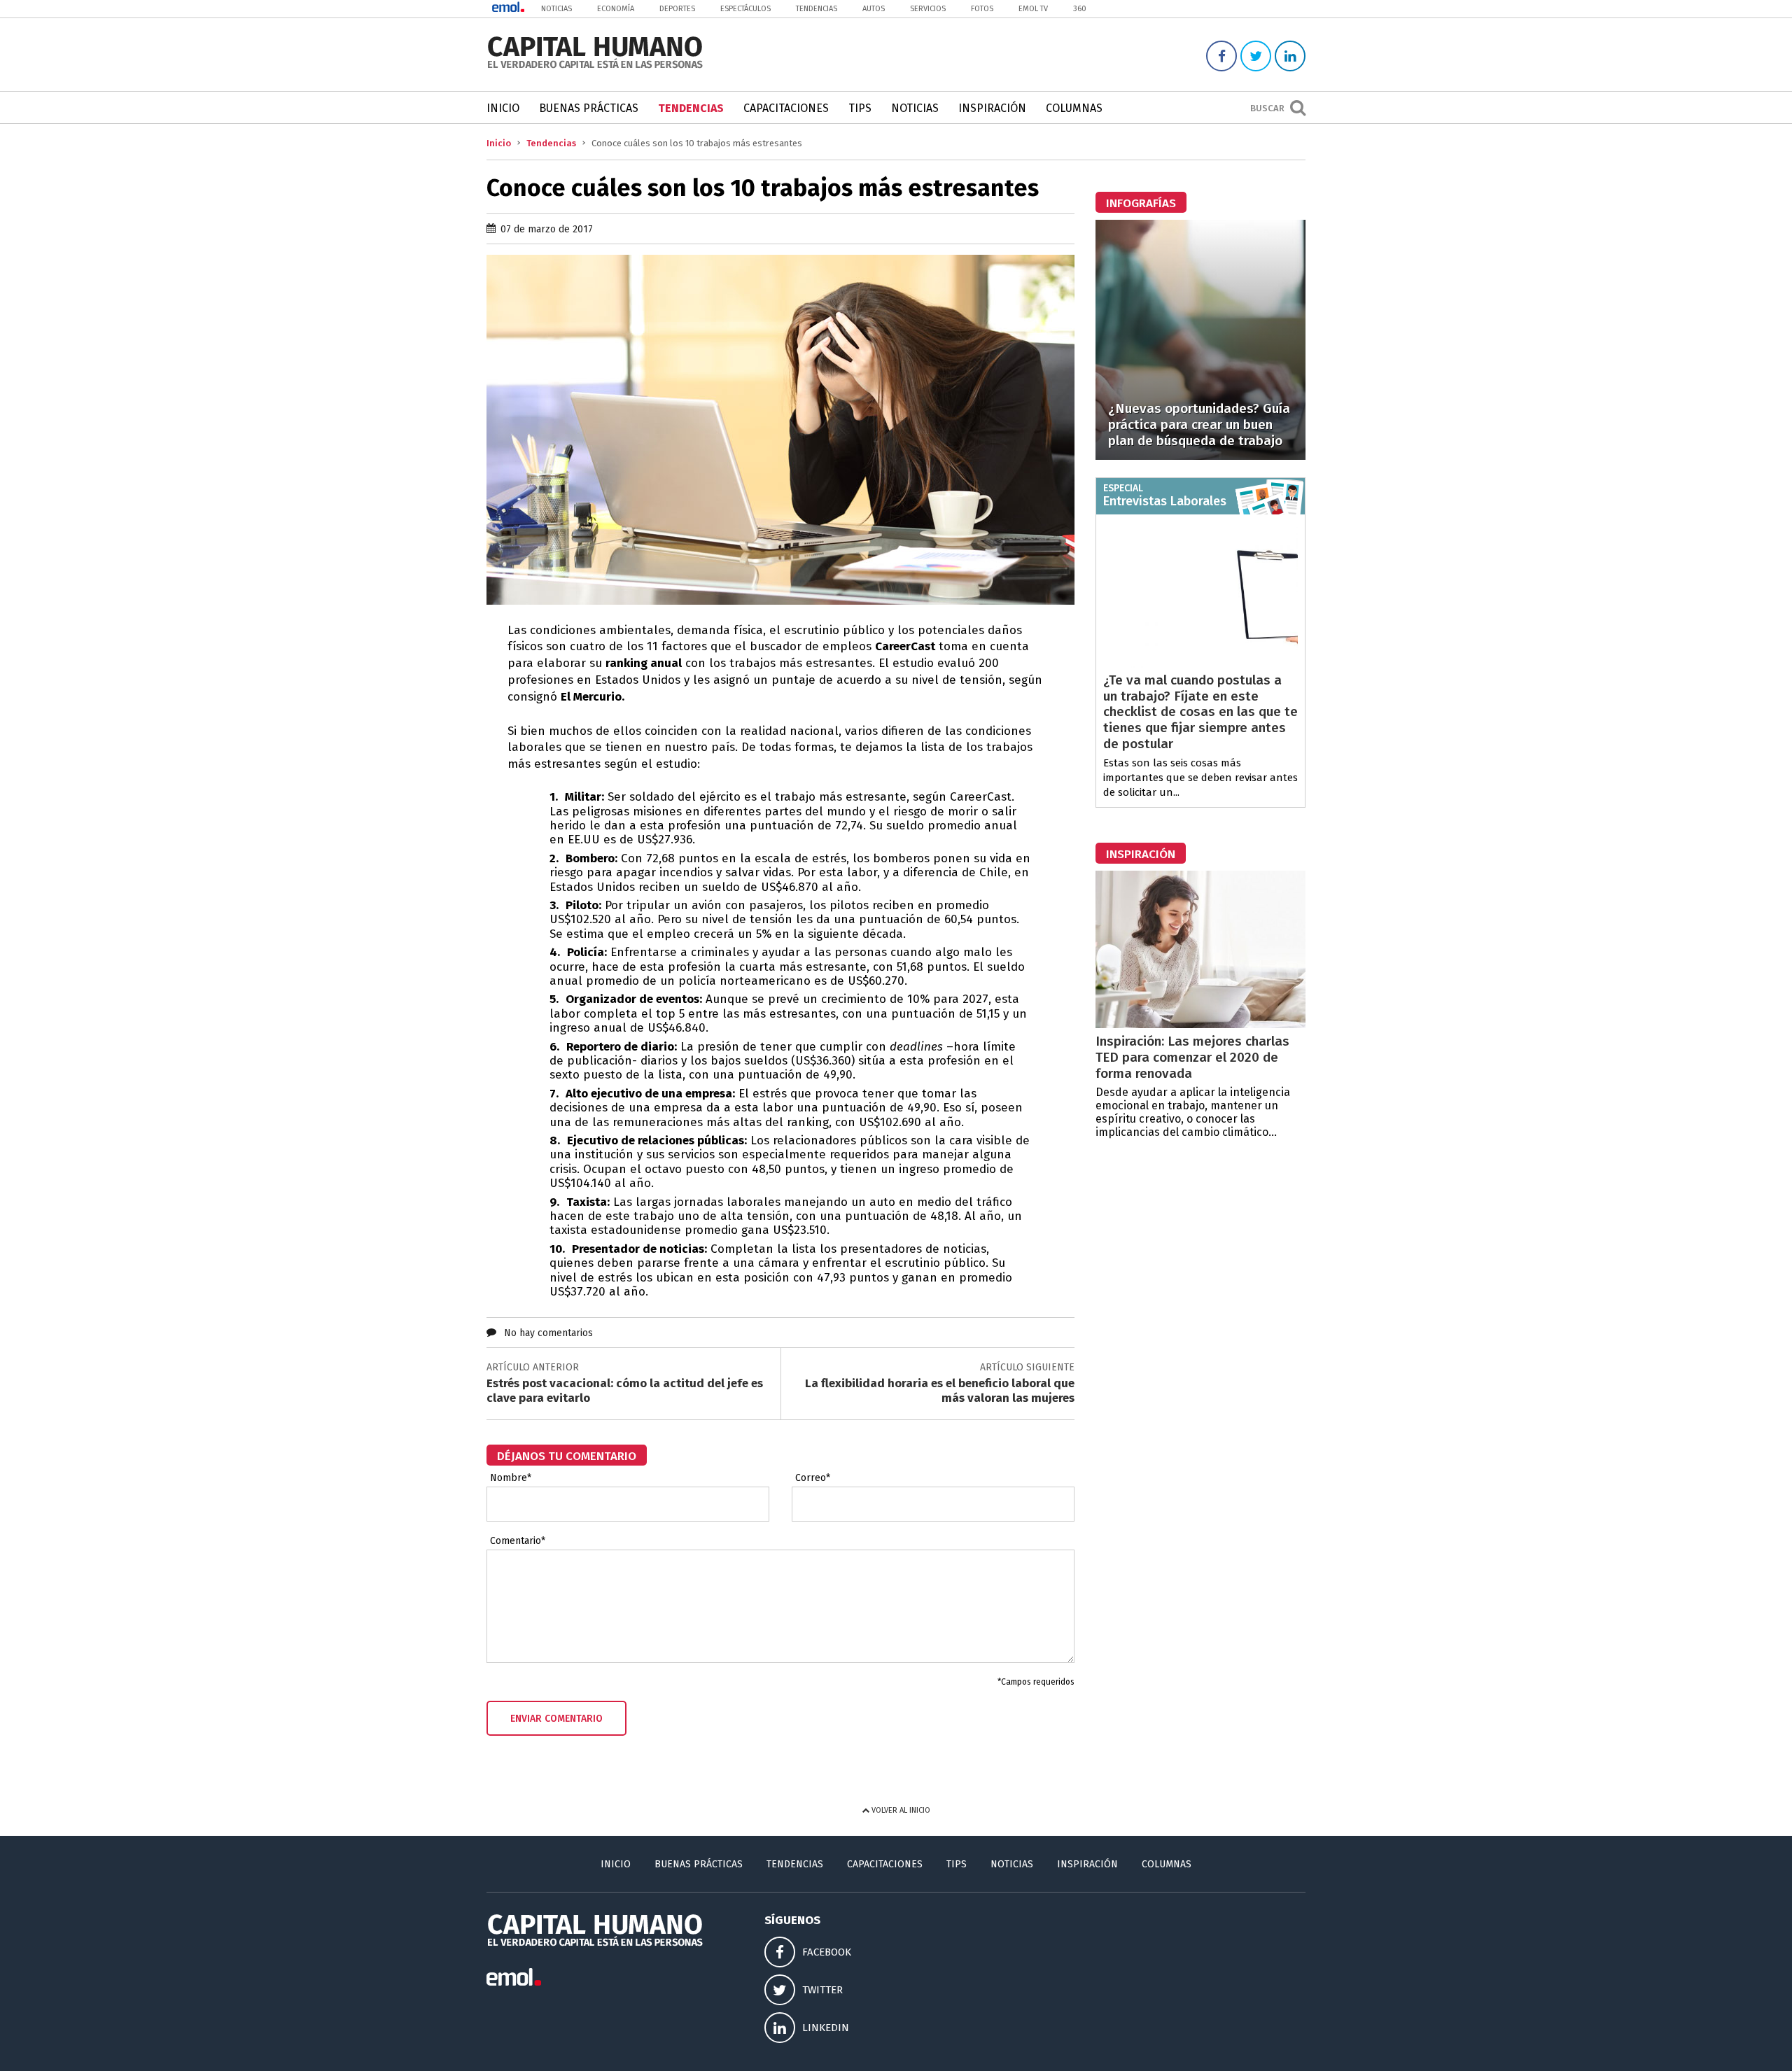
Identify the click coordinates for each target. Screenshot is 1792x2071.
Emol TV (1033, 9)
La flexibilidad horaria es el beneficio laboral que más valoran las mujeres (940, 1390)
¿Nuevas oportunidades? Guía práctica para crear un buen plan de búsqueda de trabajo (1199, 424)
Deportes (677, 9)
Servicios (928, 9)
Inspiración (992, 108)
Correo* (813, 1478)
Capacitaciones (786, 108)
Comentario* (518, 1541)
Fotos (982, 9)
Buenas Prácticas (589, 108)
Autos (874, 9)
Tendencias (817, 9)
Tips (860, 108)
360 (1080, 9)
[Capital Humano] (595, 67)
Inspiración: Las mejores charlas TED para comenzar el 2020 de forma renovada (1192, 1057)
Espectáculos (745, 9)
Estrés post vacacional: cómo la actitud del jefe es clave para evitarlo (625, 1390)
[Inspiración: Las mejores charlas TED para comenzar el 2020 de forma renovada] (1200, 1024)
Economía (616, 9)
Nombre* (511, 1478)
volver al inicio (900, 1810)
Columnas (1074, 108)
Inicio (503, 108)
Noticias (556, 9)
